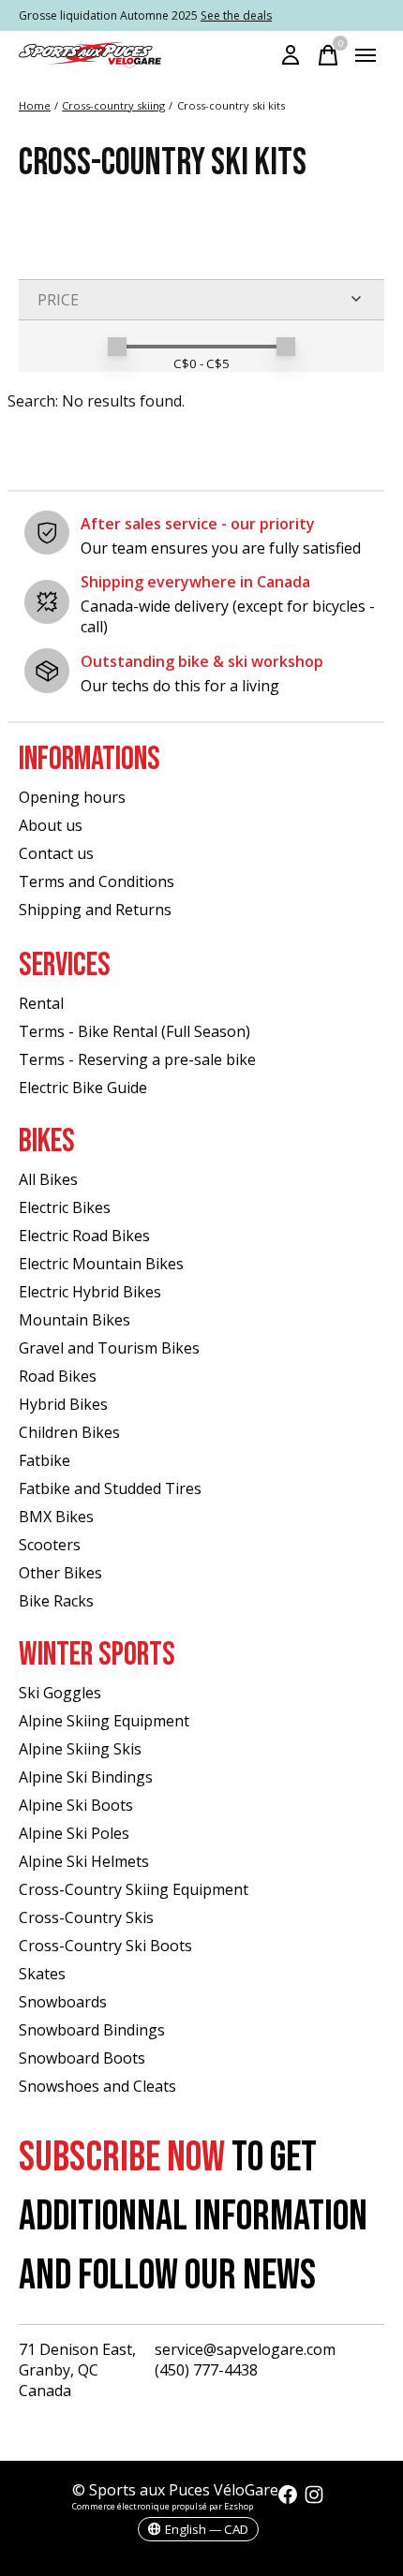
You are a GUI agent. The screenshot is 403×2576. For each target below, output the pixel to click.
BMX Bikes (56, 1517)
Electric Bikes (65, 1207)
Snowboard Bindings (92, 2030)
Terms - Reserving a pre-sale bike (137, 1059)
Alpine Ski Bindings (86, 1777)
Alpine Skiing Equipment (104, 1721)
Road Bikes (58, 1376)
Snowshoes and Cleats (97, 2086)
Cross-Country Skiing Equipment (134, 1889)
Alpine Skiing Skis (80, 1749)
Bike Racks (56, 1601)
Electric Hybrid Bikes (90, 1292)
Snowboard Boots (82, 2058)
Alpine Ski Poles (74, 1833)
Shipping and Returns (95, 910)
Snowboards (63, 2002)
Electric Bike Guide (83, 1088)
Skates (42, 1974)
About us (51, 825)
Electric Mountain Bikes (101, 1264)
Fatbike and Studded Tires (110, 1488)
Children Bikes (69, 1432)
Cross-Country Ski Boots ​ (107, 1946)
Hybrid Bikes (63, 1404)
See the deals (236, 15)
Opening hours (72, 797)
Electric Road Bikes (84, 1236)
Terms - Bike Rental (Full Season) (134, 1031)
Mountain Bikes (75, 1320)
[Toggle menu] (366, 55)
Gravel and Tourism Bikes (109, 1348)
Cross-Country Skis (86, 1917)
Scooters (50, 1545)
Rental (41, 1003)
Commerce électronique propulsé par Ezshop (163, 2506)
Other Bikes (60, 1573)
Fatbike (45, 1460)
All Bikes (48, 1179)
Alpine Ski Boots (76, 1805)
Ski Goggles (60, 1693)
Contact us (56, 853)
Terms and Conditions (97, 881)
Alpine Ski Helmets (84, 1861)
